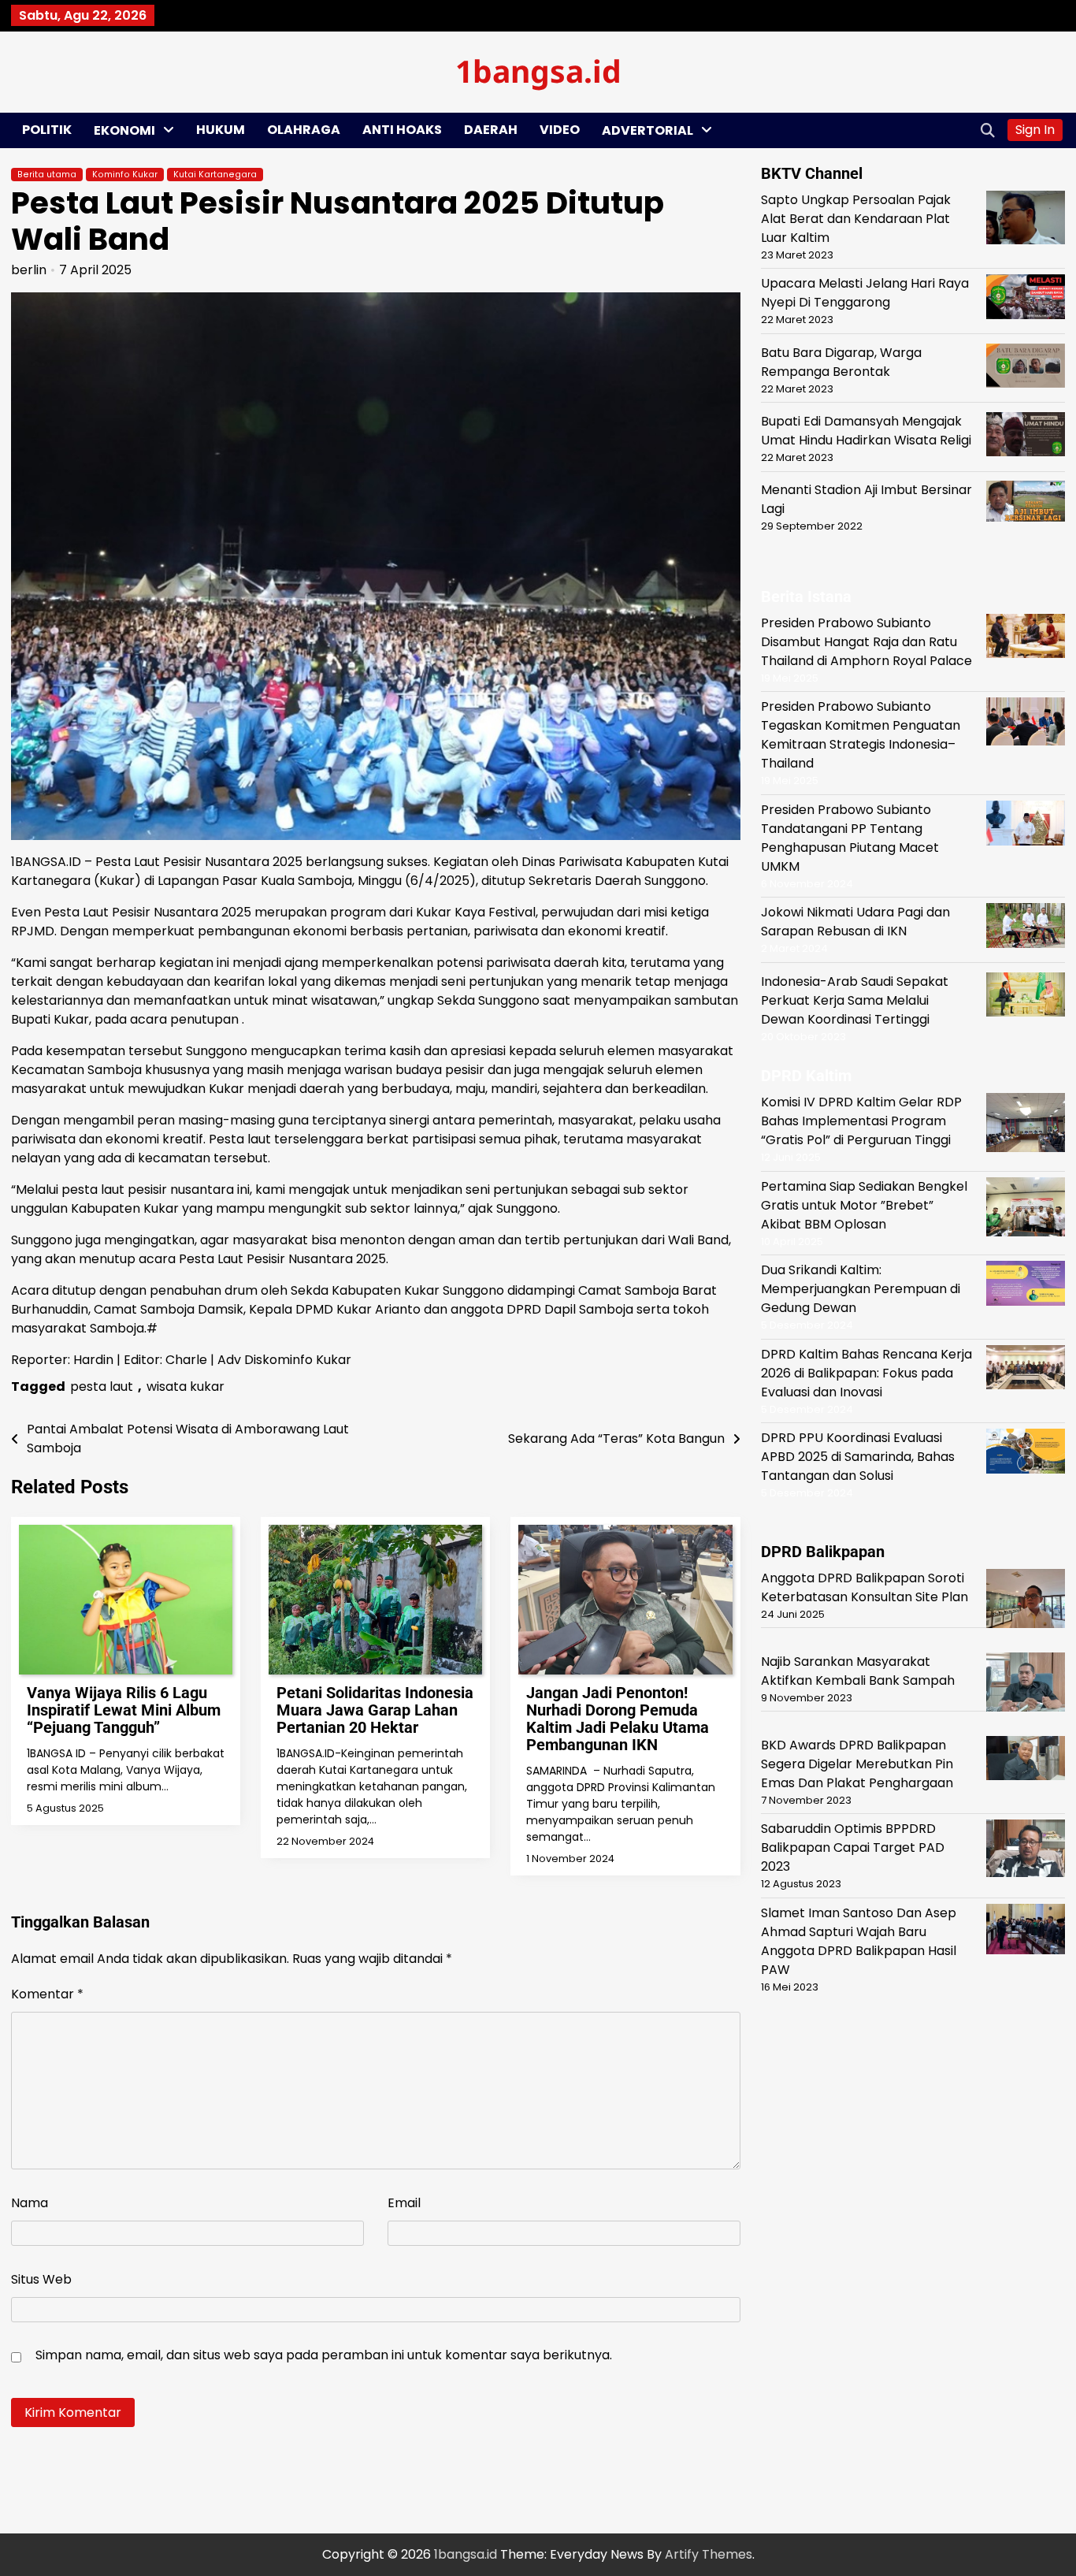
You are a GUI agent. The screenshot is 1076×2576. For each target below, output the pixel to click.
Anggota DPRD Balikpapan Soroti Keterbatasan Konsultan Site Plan (865, 1587)
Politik (47, 130)
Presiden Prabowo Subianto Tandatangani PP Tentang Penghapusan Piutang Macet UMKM (850, 838)
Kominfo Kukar (125, 175)
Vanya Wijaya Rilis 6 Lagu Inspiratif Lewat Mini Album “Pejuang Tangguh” (124, 1710)
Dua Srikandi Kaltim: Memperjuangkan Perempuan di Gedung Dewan (861, 1289)
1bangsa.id (538, 71)
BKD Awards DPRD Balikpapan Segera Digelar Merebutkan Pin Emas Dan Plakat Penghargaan (857, 1764)
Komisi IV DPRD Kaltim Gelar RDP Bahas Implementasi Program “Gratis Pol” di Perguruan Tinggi (861, 1121)
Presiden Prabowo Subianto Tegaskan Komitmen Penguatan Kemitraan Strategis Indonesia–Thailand (861, 735)
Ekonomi (124, 130)
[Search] (988, 130)
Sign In (1035, 130)
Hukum (221, 130)
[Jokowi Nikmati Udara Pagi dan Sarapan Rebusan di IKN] (1026, 928)
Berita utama (47, 175)
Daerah (491, 130)
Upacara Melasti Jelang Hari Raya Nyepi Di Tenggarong (865, 293)
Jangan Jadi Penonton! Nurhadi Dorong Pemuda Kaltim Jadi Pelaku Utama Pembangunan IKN (618, 1719)
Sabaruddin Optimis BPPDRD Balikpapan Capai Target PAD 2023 (853, 1847)
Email (404, 2203)
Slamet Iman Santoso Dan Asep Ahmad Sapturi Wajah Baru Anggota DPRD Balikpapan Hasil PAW (859, 1941)
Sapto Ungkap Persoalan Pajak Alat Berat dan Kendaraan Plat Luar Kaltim (856, 219)
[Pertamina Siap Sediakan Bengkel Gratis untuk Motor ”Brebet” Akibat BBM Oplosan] (1026, 1210)
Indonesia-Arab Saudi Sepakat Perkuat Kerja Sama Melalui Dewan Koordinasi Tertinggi (855, 1000)
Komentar (47, 1994)
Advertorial (647, 130)
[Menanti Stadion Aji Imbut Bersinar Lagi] (1026, 504)
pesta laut (102, 1387)
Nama (30, 2203)
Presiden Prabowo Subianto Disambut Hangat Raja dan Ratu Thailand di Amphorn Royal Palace (866, 642)
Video (560, 130)
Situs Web (41, 2279)
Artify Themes (709, 2554)
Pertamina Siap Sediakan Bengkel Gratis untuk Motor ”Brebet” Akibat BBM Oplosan (864, 1205)
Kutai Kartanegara (215, 175)
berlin (29, 270)
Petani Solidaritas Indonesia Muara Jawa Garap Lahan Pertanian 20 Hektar (375, 1710)
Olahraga (304, 130)
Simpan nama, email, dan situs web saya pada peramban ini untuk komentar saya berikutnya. (324, 2355)
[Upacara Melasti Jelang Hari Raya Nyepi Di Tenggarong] (1026, 299)
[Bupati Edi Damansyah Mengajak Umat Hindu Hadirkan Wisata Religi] (1026, 437)
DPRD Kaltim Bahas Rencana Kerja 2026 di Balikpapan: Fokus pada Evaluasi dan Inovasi (866, 1373)
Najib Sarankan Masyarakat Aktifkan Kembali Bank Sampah (858, 1671)
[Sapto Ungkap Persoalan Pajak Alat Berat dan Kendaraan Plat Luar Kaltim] (1026, 220)
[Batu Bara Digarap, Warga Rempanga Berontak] (1026, 368)
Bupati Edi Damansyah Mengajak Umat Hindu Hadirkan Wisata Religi (866, 431)
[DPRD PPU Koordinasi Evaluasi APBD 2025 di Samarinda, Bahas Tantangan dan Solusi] (1026, 1453)
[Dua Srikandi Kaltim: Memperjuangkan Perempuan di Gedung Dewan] (1026, 1286)
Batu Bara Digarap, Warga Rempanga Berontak (841, 361)
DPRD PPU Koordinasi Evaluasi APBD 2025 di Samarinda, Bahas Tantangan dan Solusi (858, 1457)
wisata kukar (186, 1387)
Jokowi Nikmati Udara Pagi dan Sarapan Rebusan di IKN (855, 922)
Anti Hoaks (402, 130)
